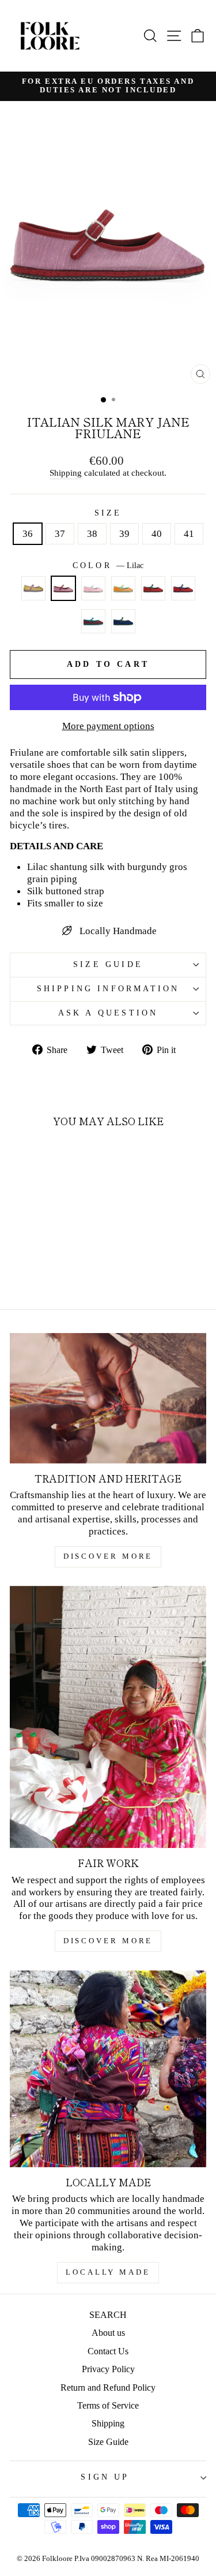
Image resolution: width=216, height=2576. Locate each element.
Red (153, 588)
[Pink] (93, 593)
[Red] (153, 593)
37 (60, 533)
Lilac (63, 588)
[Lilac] (63, 593)
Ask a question (108, 1013)
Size (108, 513)
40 (157, 533)
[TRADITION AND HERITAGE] (108, 1398)
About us (108, 2333)
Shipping (66, 473)
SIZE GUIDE (108, 964)
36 (28, 533)
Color (108, 565)
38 (92, 533)
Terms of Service (108, 2405)
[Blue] (123, 626)
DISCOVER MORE (108, 1556)
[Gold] (33, 593)
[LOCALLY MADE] (108, 2069)
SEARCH (108, 2315)
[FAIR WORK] (108, 1717)
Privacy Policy (108, 2369)
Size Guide (108, 2442)
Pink (93, 588)
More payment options (108, 726)
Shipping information (108, 989)
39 (124, 533)
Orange (123, 588)
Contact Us (108, 2351)
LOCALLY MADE (108, 2272)
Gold (33, 588)
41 (189, 533)
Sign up (105, 2477)
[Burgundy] (93, 626)
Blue (123, 621)
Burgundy (93, 621)
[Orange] (123, 593)
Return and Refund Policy (108, 2388)
